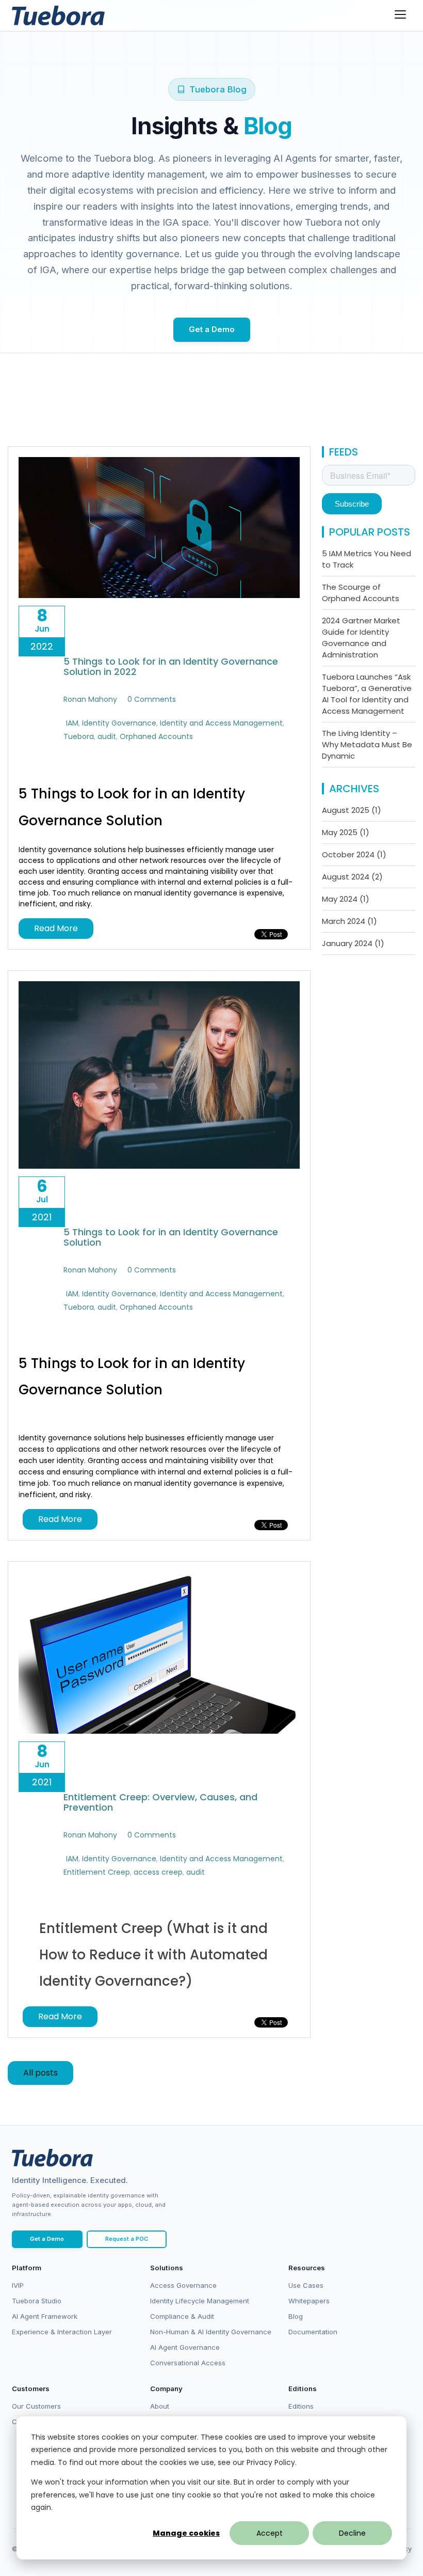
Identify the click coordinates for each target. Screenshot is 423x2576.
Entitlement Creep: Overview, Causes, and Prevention (160, 1802)
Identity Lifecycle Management (200, 2301)
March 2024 (349, 921)
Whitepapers (309, 2301)
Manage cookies (186, 2533)
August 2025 (352, 810)
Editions (301, 2406)
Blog (296, 2316)
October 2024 (354, 854)
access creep (158, 1872)
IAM (72, 723)
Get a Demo (212, 329)
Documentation (313, 2332)
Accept (270, 2533)
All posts (40, 2073)
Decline (352, 2533)
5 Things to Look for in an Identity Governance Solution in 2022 (171, 666)
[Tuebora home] (52, 2158)
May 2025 (346, 832)
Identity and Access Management (221, 723)
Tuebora (79, 736)
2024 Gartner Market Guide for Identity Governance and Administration (361, 638)
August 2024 (352, 877)
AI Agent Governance (185, 2347)
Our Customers (36, 2406)
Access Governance (183, 2285)
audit (107, 736)
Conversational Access (188, 2363)
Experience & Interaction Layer (62, 2332)
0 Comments (152, 699)
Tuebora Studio (37, 2301)
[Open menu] (400, 14)
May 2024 (346, 899)
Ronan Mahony (90, 699)
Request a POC (127, 2239)
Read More (56, 928)
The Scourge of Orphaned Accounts (361, 593)
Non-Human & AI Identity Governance (211, 2332)
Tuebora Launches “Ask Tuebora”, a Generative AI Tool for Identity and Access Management (367, 694)
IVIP (18, 2285)
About (160, 2406)
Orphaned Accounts (156, 736)
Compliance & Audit (182, 2316)
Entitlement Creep (97, 1872)
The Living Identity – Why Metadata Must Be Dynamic (367, 744)
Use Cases (306, 2285)
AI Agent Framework (45, 2316)
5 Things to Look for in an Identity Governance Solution (171, 1237)
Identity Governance (119, 723)
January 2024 (353, 943)
